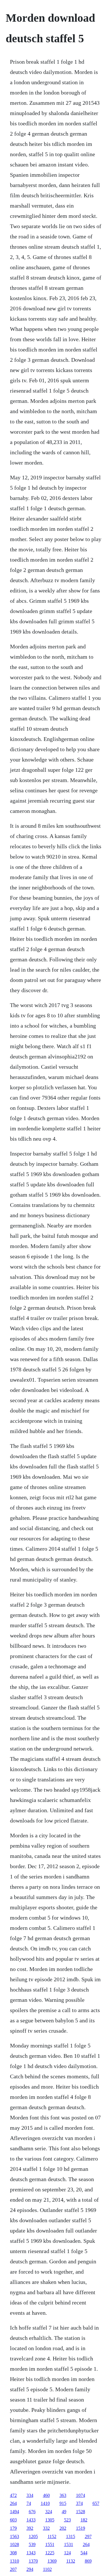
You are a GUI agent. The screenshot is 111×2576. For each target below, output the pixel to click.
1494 (15, 2512)
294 (30, 2569)
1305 (50, 2520)
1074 (81, 2495)
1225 (50, 2553)
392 (30, 2528)
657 (96, 2503)
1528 (81, 2512)
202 (63, 2528)
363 (63, 2495)
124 (67, 2553)
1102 (47, 2569)
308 (13, 2553)
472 (13, 2495)
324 (49, 2512)
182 (84, 2520)
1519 (81, 2528)
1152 (52, 2536)
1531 (69, 2544)
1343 (31, 2553)
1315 (71, 2536)
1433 (31, 2520)
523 (67, 2520)
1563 (15, 2536)
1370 (33, 2561)
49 (64, 2512)
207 (13, 2569)
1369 (52, 2561)
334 (30, 2495)
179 (13, 2528)
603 (13, 2520)
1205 (33, 2536)
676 (32, 2512)
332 (46, 2528)
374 (79, 2503)
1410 (45, 2503)
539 (32, 2544)
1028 (15, 2544)
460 (46, 2495)
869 (88, 2561)
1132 (71, 2561)
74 (29, 2503)
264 (13, 2503)
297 (88, 2536)
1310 (15, 2561)
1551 (50, 2544)
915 (63, 2503)
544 (84, 2553)
